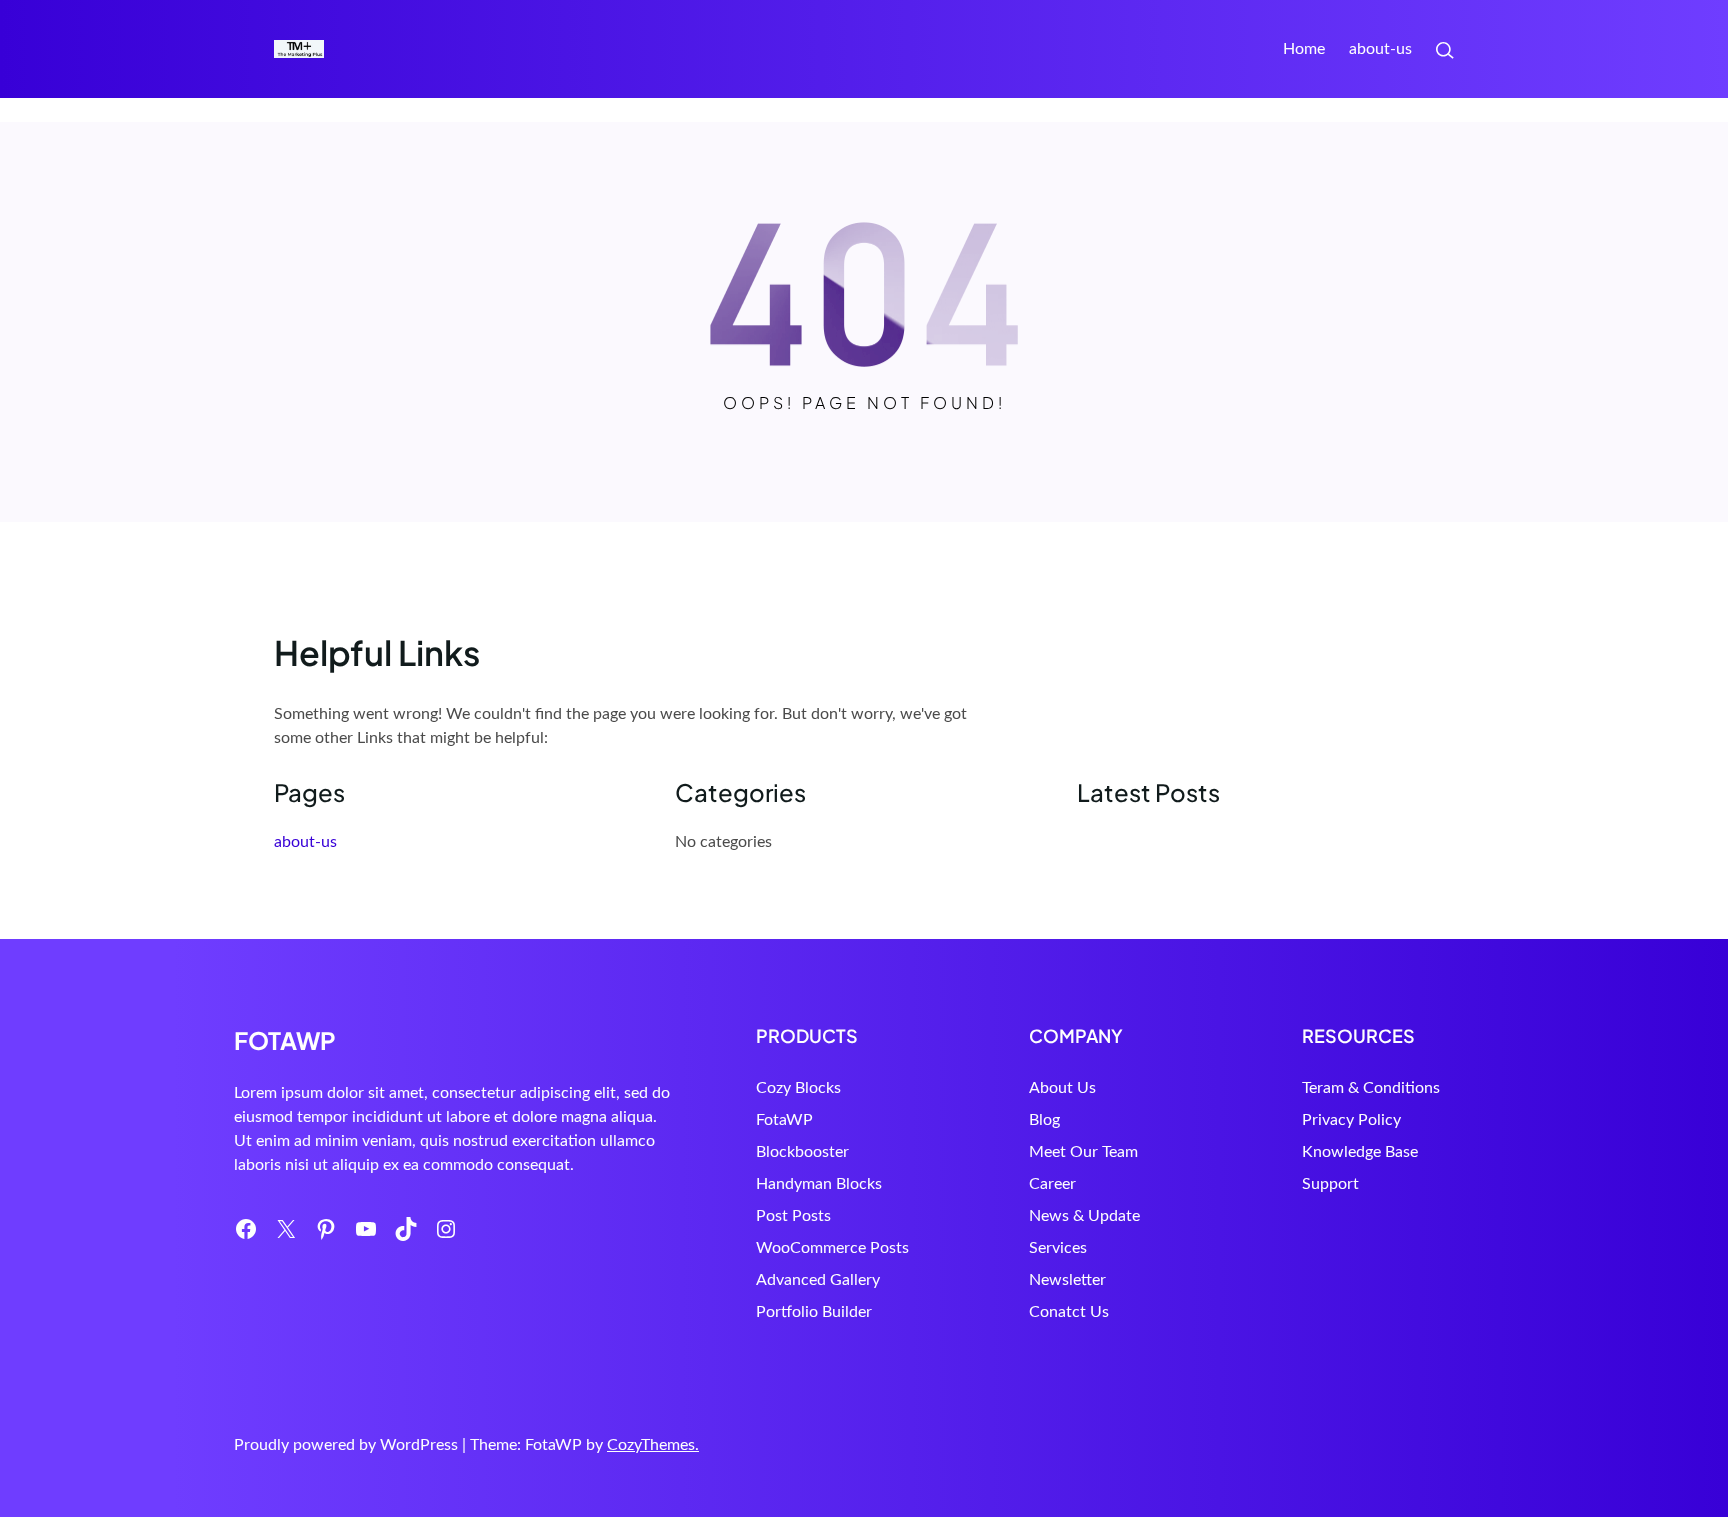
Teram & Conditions (1371, 1088)
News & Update (1084, 1216)
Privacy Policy (1351, 1120)
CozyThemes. (653, 1445)
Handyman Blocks (819, 1184)
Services (1058, 1248)
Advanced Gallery (818, 1280)
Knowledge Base (1360, 1152)
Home (1304, 49)
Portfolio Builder (814, 1312)
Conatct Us (1069, 1312)
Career (1052, 1184)
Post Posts (793, 1216)
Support (1330, 1184)
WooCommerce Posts (832, 1248)
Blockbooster (802, 1152)
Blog (1044, 1120)
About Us (1062, 1088)
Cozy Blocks (798, 1088)
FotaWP (784, 1120)
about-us (1380, 49)
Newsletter (1067, 1280)
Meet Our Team (1083, 1152)
